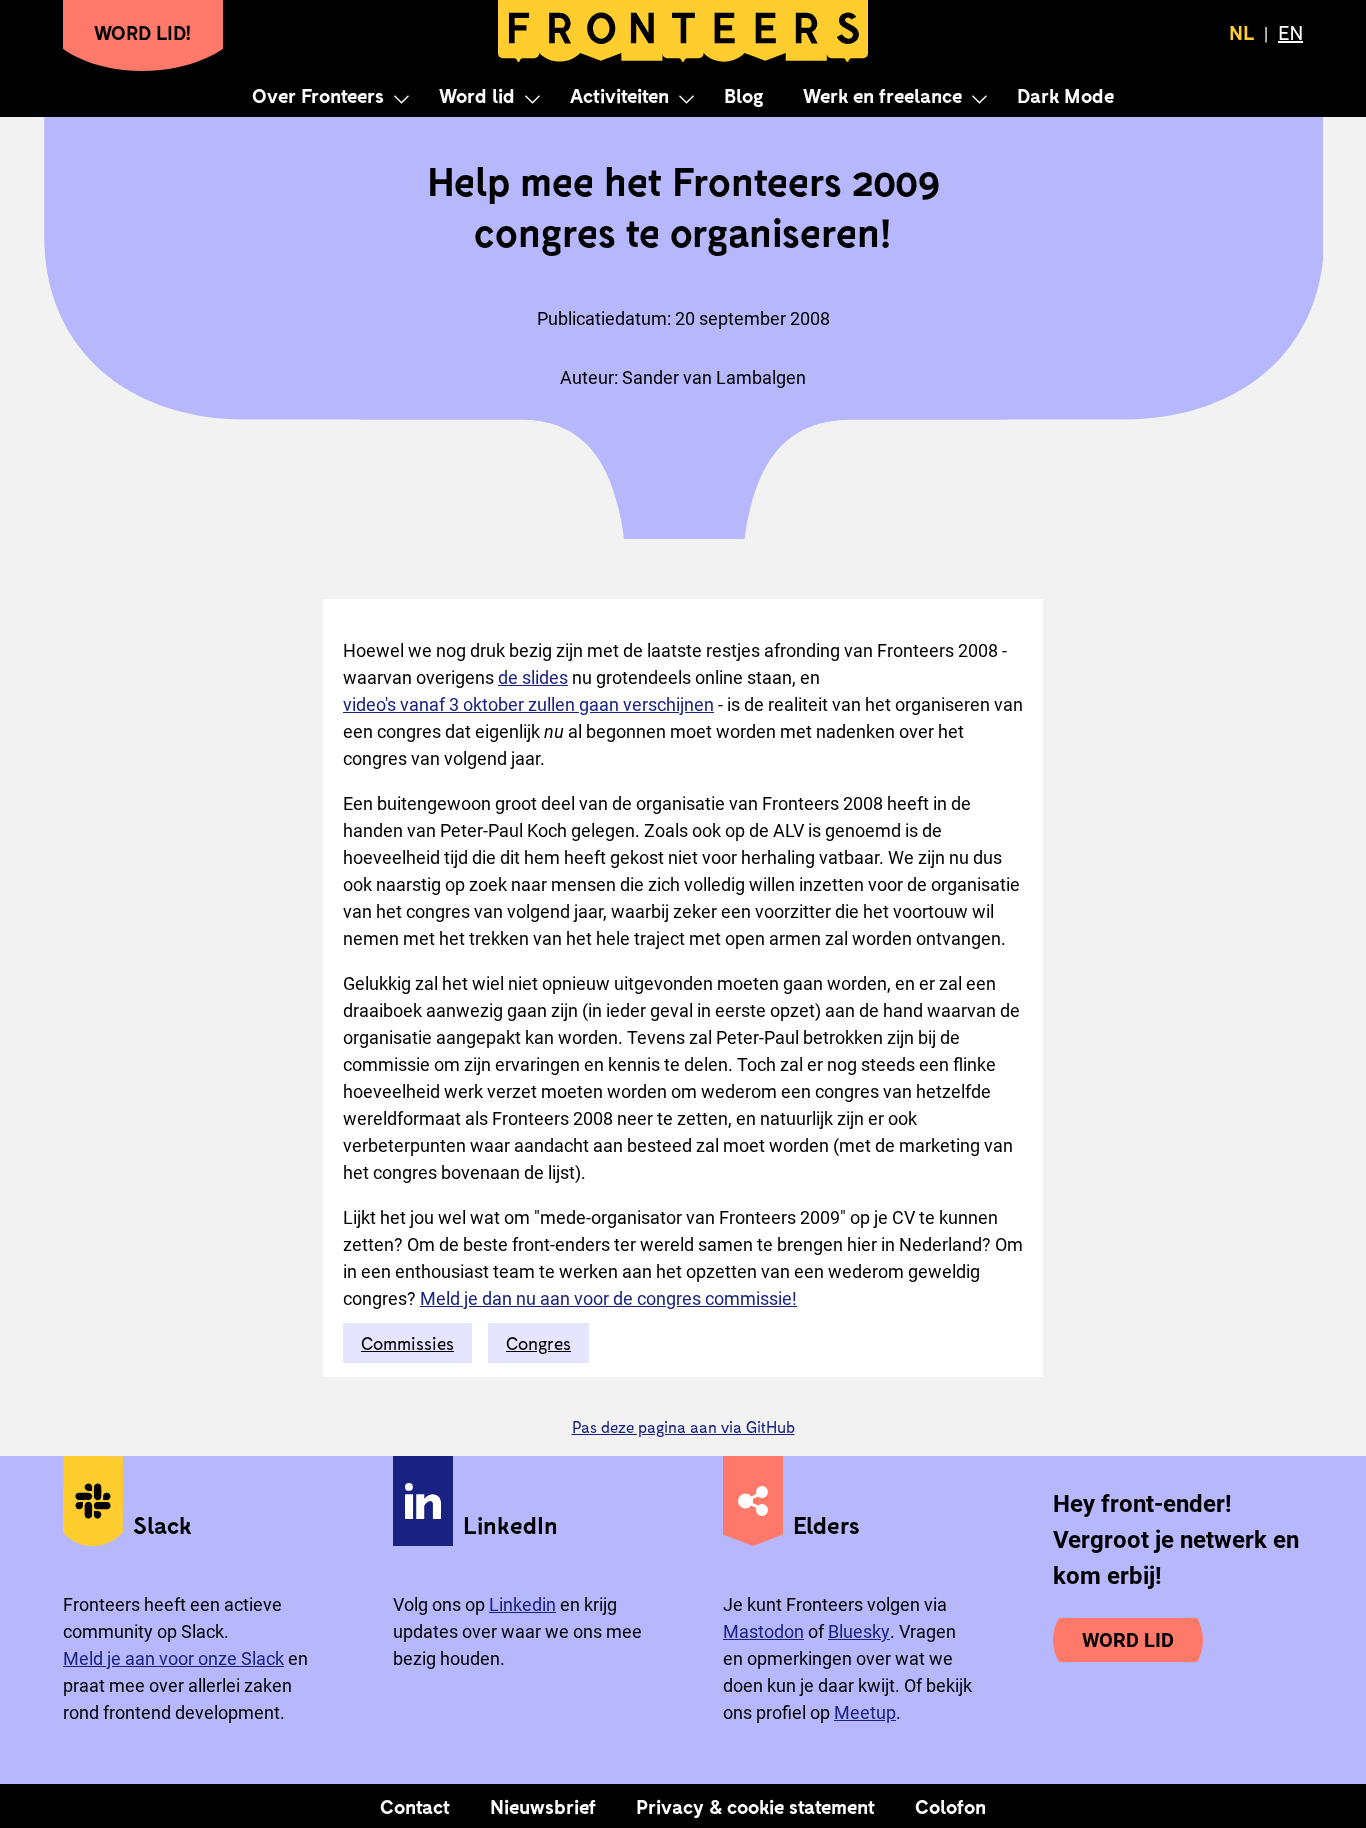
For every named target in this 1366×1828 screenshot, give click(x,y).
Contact (415, 1806)
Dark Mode (1065, 95)
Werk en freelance (882, 95)
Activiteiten (619, 95)
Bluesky (859, 1631)
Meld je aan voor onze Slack (173, 1658)
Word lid (477, 95)
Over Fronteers (318, 95)
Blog (743, 95)
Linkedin (522, 1604)
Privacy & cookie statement (755, 1806)
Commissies (407, 1343)
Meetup (865, 1712)
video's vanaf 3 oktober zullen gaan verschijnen (528, 704)
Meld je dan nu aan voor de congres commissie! (608, 1298)
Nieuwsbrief (543, 1806)
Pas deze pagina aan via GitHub (683, 1426)
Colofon (950, 1806)
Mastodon (763, 1631)
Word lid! (143, 32)
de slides (533, 677)
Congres (538, 1343)
